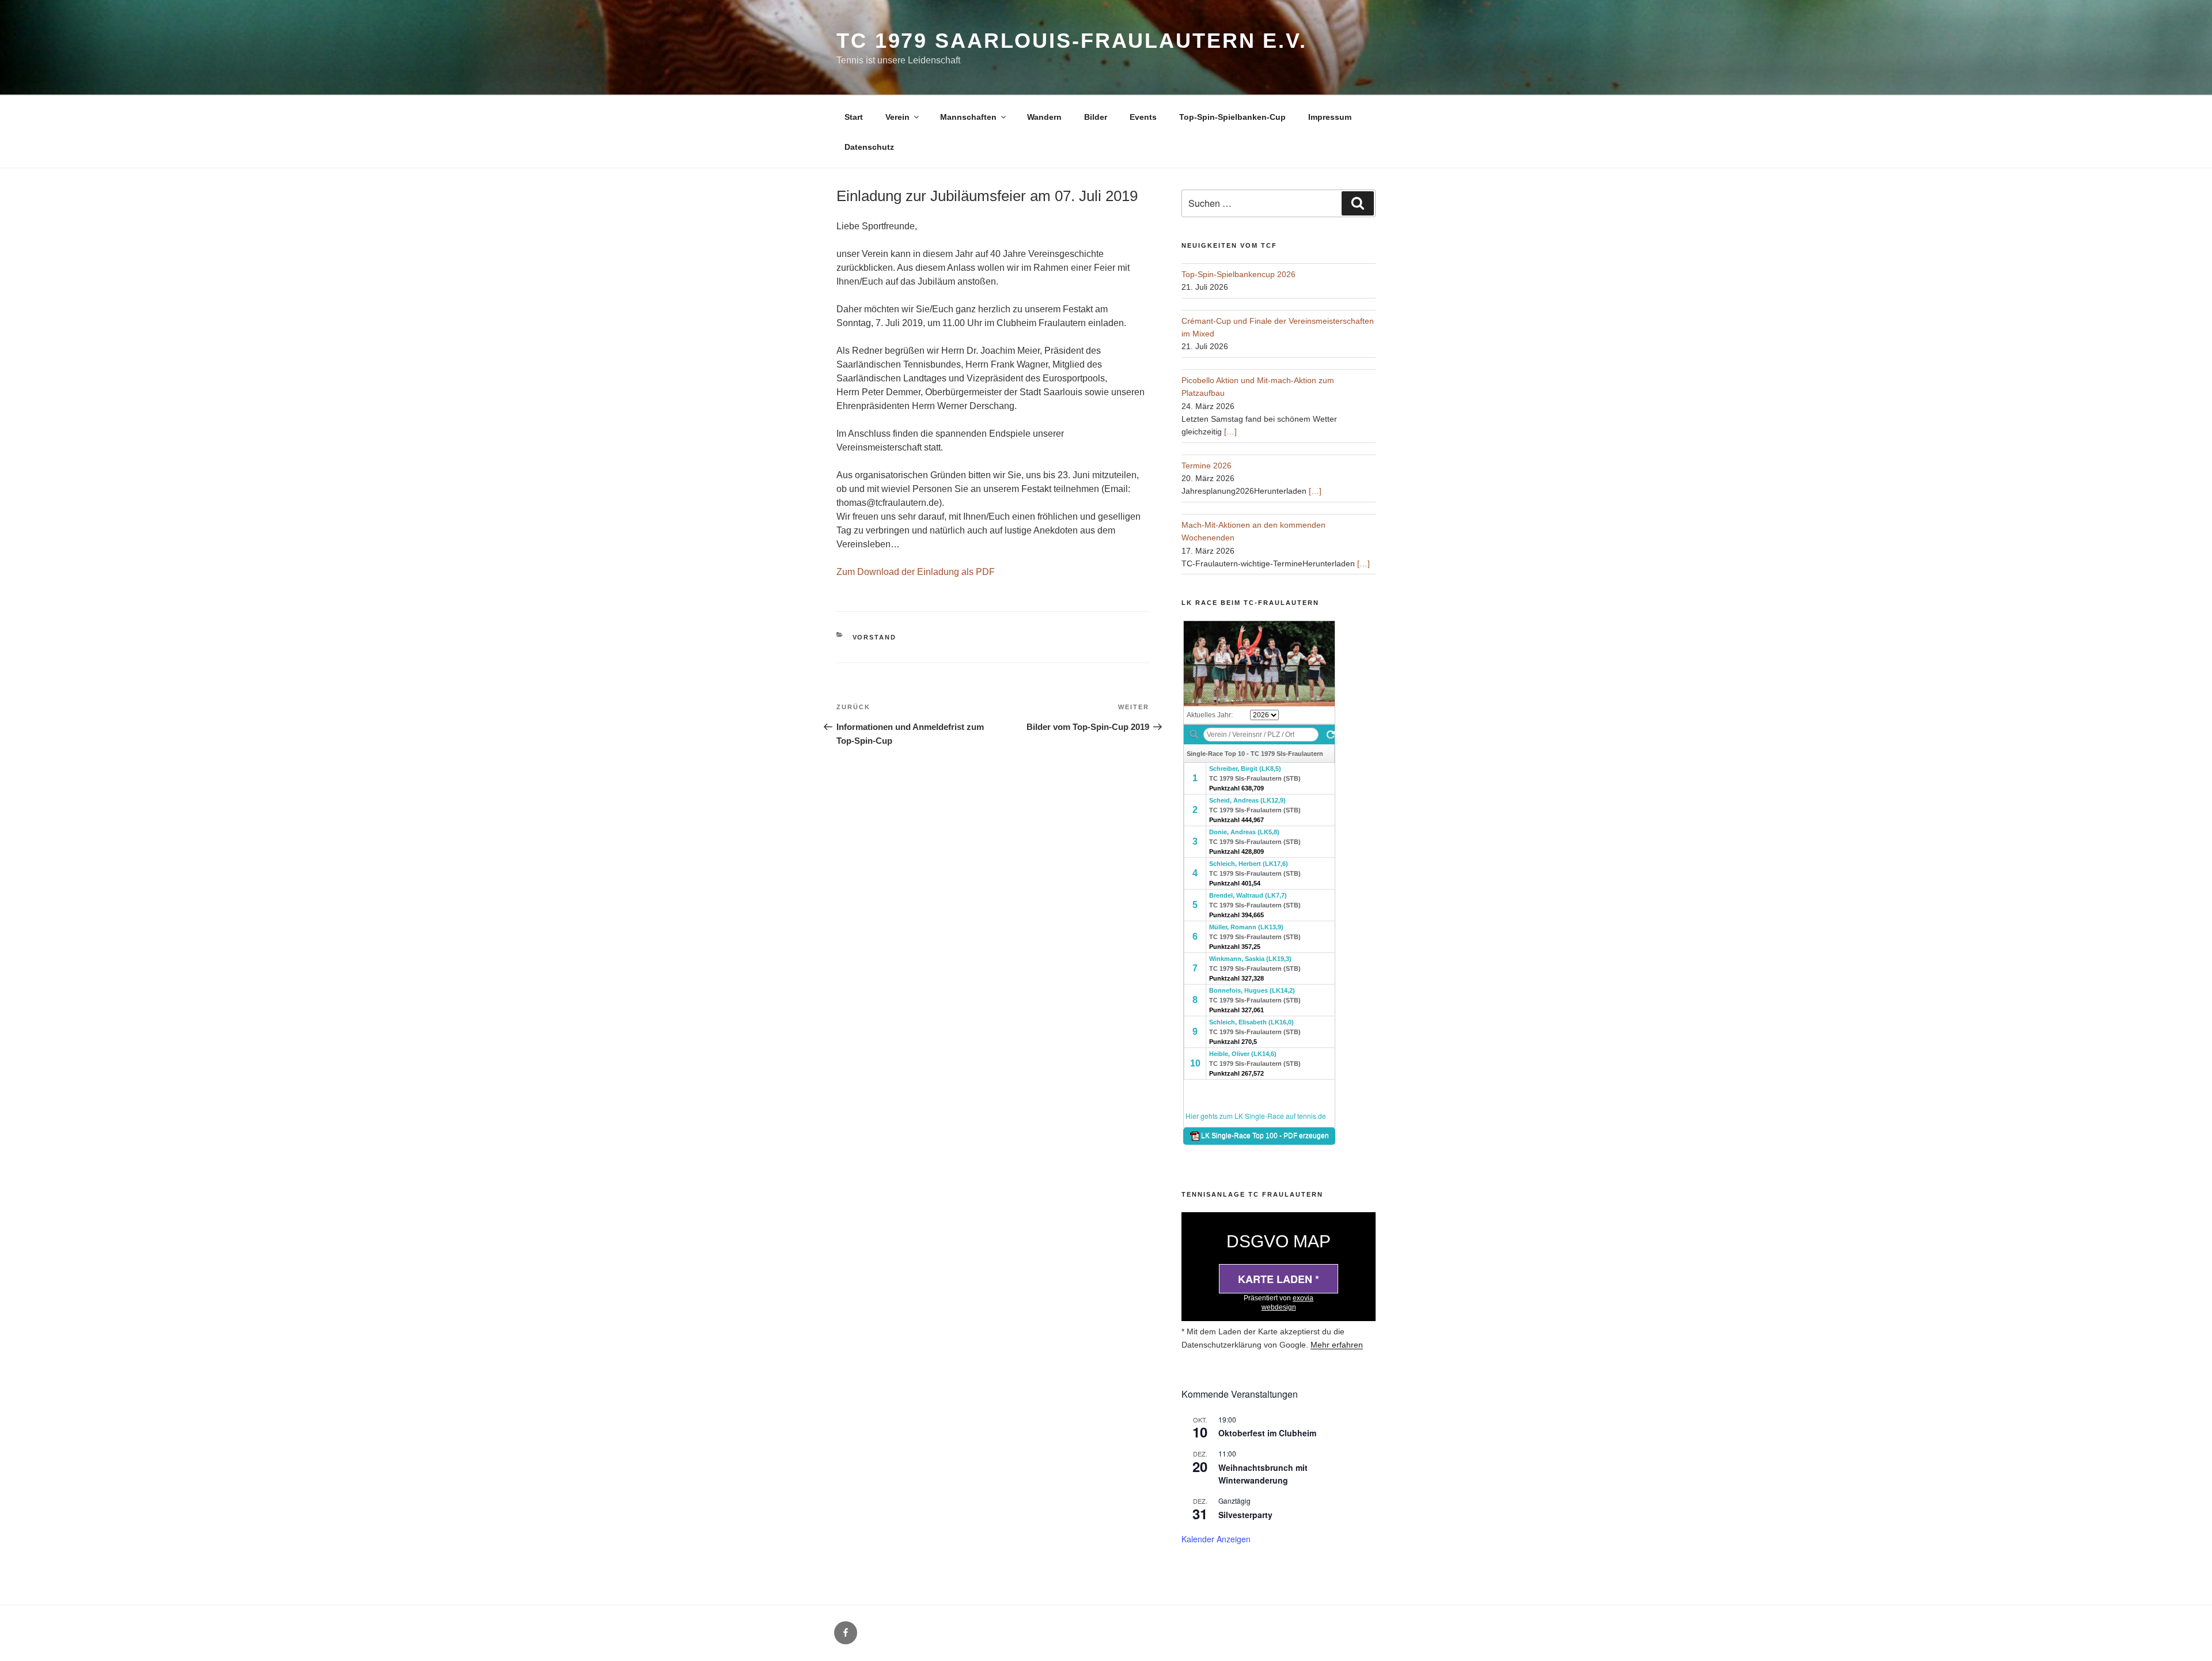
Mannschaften (968, 117)
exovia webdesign (1288, 1303)
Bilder (1096, 117)
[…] (1230, 432)
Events (1143, 117)
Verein (897, 117)
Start (854, 117)
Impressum (1330, 117)
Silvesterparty (1245, 1515)
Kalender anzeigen (1216, 1539)
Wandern (1044, 117)
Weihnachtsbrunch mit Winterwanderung (1263, 1474)
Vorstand (875, 637)
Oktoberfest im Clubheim (1267, 1433)
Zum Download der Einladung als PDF (916, 572)
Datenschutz (869, 147)
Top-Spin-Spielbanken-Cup (1232, 117)
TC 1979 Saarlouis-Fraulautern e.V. (1072, 41)
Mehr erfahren (1337, 1345)
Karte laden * (1279, 1279)
